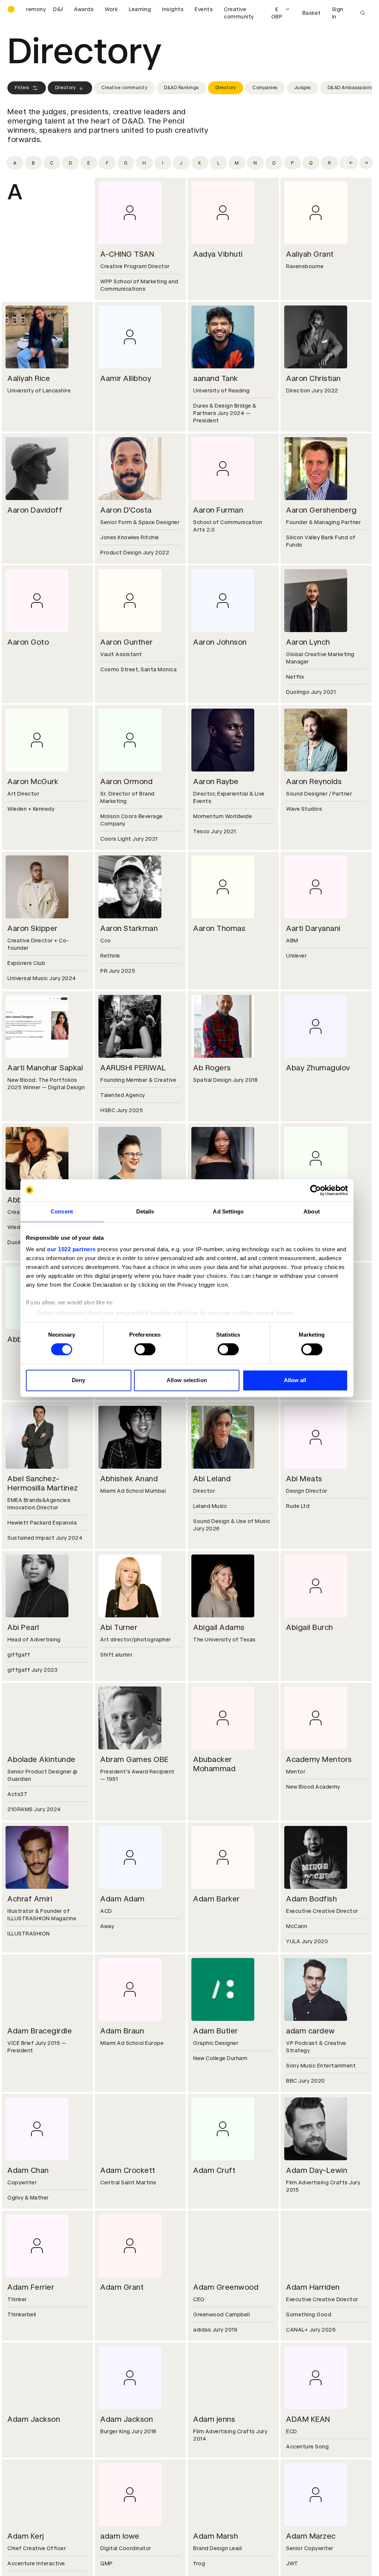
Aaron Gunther (127, 642)
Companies (265, 88)
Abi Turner (119, 1627)
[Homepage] (11, 9)
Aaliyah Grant (310, 254)
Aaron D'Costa (126, 510)
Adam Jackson (34, 2419)
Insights (173, 9)
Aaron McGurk (33, 781)
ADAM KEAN (308, 2419)
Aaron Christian (313, 378)
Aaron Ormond (126, 781)
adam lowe (120, 2536)
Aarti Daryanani (313, 928)
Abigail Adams (219, 1627)
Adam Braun (122, 2031)
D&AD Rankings (181, 88)
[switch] (145, 1350)
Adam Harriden (313, 2287)
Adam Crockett (128, 2170)
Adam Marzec (311, 2536)
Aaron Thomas (219, 928)
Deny (78, 1380)
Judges (303, 88)
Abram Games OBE (135, 1759)
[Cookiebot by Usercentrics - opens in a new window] (316, 1190)
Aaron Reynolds (314, 781)
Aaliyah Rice (29, 378)
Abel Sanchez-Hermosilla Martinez (43, 1483)
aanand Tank (216, 378)
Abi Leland (212, 1479)
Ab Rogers (212, 1068)
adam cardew (311, 2031)
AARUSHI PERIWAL (133, 1068)
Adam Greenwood (226, 2287)
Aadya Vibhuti (218, 254)
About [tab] (312, 1211)
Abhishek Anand (129, 1479)
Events (204, 9)
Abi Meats (304, 1479)
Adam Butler (216, 2031)
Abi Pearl (23, 1627)
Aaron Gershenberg (321, 510)
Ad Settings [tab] (228, 1211)
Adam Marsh (216, 2536)
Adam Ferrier (31, 2287)
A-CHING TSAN (127, 254)
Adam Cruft (214, 2170)
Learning (140, 9)
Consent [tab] (62, 1211)
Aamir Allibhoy (126, 378)
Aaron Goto (28, 642)
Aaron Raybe (216, 781)
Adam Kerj (26, 2536)
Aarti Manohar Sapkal (45, 1068)
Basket (312, 13)
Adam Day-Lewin (317, 2170)
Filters (22, 88)
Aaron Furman (218, 510)
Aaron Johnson (220, 642)
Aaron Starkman (129, 928)
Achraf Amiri (30, 1899)
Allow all (295, 1380)
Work (111, 9)
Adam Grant (122, 2287)
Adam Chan (28, 2170)
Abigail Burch (310, 1627)
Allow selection (187, 1380)
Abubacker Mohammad (214, 1764)
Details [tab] (145, 1211)
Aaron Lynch (308, 642)
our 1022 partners (71, 1249)
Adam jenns (214, 2419)
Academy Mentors (319, 1759)
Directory (66, 88)
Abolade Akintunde (41, 1759)
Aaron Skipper (33, 928)
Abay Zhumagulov (318, 1068)
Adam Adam (123, 1899)
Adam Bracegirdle (40, 2031)
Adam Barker (217, 1899)
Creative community (239, 13)
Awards (84, 9)
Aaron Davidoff (35, 510)
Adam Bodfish (311, 1899)
